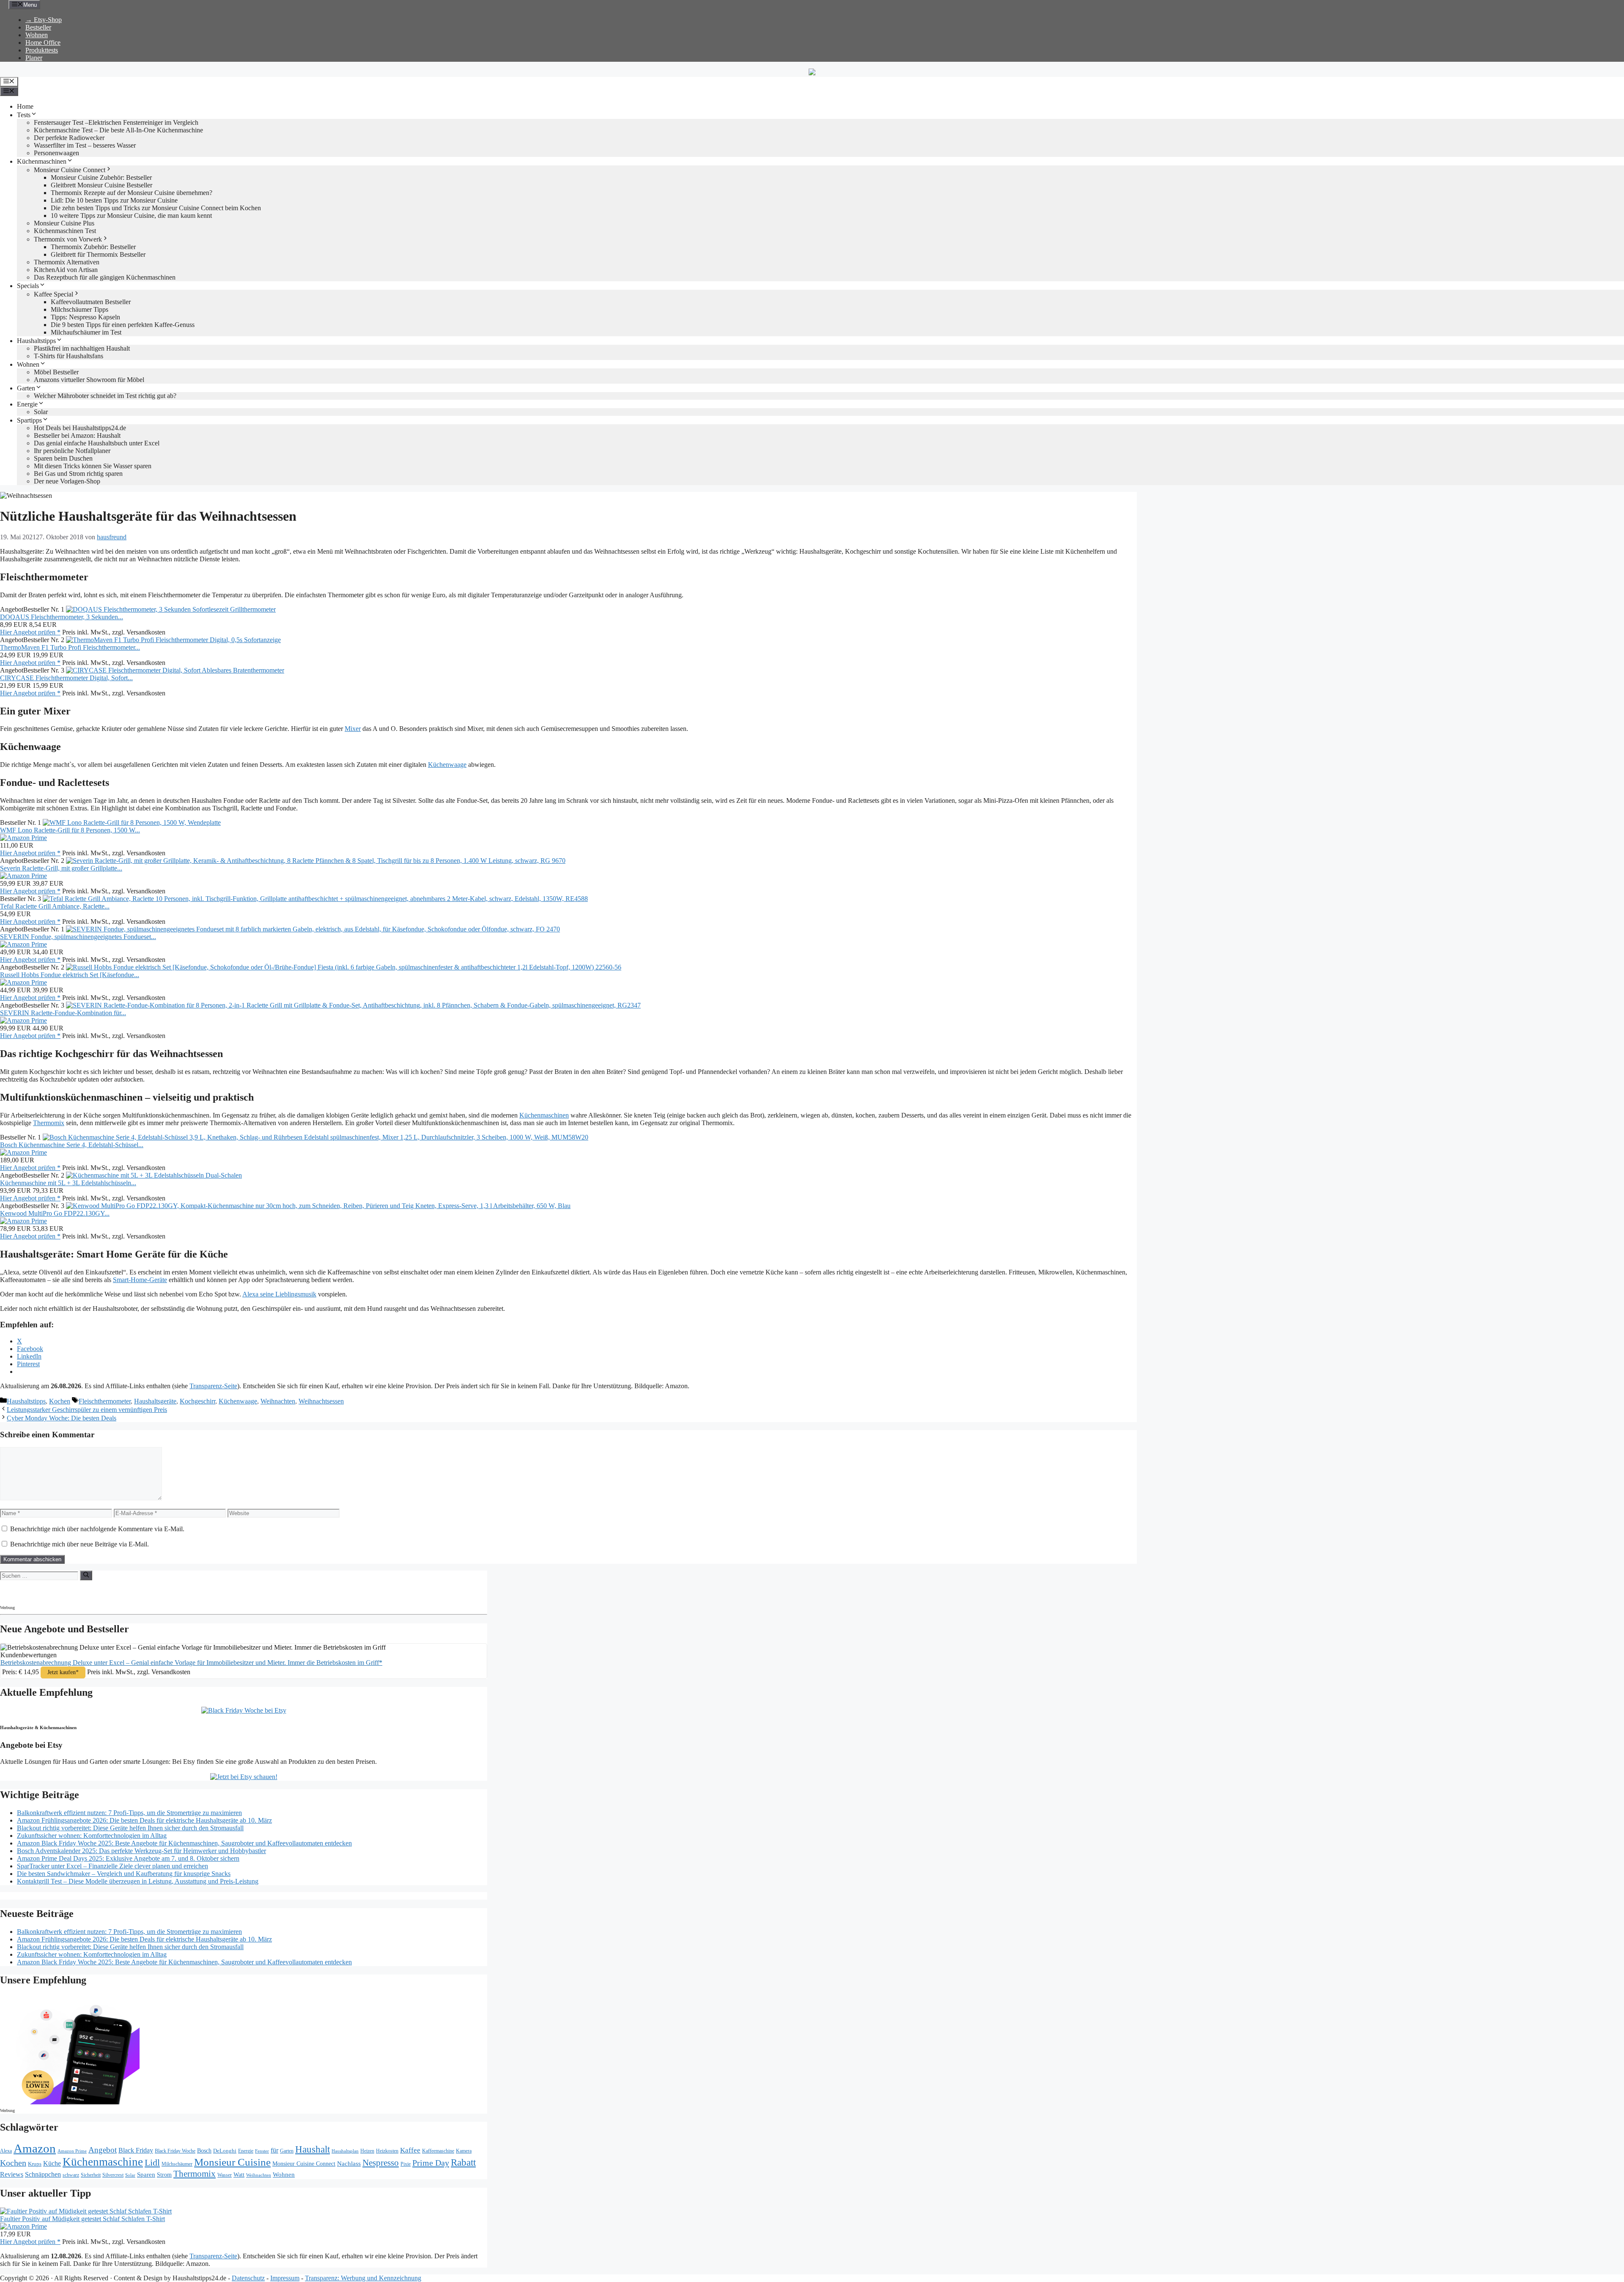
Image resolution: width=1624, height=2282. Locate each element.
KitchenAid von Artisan (66, 270)
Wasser (225, 2175)
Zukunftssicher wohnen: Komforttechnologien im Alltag (92, 1836)
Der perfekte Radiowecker (69, 138)
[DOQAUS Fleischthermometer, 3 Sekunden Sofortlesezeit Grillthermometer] (171, 609)
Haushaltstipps (36, 341)
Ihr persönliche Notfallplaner (72, 451)
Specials (28, 286)
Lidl (152, 2163)
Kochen (60, 1401)
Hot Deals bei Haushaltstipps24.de (80, 428)
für (274, 2150)
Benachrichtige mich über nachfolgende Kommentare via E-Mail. (97, 1529)
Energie (27, 404)
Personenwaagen (56, 153)
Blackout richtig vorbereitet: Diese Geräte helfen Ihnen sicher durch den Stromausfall (130, 1828)
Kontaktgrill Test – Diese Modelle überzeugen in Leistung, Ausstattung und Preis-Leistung (138, 1881)
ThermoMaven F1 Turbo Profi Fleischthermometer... (70, 647)
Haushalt (313, 2149)
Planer (34, 58)
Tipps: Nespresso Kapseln (85, 317)
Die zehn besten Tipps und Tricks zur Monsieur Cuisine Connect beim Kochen (156, 208)
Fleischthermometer (105, 1401)
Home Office (43, 43)
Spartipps (29, 420)
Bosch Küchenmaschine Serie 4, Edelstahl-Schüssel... (72, 1145)
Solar (41, 412)
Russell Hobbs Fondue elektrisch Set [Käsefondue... (70, 975)
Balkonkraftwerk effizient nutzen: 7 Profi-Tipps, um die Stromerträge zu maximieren (129, 1813)
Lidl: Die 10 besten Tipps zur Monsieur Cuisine (114, 200)
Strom (164, 2175)
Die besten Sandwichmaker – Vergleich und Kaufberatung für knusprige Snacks (124, 1874)
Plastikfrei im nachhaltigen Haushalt (82, 348)
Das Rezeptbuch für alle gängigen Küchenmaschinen (105, 277)
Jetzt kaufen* (63, 1672)
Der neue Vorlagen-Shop (67, 481)
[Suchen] (86, 1575)
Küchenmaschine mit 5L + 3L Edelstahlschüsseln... (68, 1183)
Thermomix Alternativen (67, 262)
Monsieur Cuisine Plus (64, 223)
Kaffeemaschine (438, 2151)
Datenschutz (248, 2278)
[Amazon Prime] (23, 838)
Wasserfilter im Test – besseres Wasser (85, 145)
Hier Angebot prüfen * (30, 632)
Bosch (204, 2151)
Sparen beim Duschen (63, 458)
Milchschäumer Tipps (80, 309)
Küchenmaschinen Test (65, 231)
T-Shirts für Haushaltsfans (69, 356)
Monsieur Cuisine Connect (70, 170)
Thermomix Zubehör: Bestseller (93, 247)
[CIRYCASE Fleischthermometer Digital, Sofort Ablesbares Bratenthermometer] (175, 670)
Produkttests (42, 50)
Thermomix (49, 1123)
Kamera (464, 2151)
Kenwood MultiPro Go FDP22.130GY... (55, 1213)
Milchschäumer (177, 2164)
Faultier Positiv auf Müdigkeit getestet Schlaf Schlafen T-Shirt (82, 2219)
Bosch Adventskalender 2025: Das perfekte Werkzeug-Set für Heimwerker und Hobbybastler (141, 1851)
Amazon (35, 2148)
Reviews (12, 2174)
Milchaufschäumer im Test (86, 332)
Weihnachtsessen (321, 1401)
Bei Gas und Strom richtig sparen (78, 474)
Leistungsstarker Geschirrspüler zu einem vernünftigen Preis (87, 1410)
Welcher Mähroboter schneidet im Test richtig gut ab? (105, 396)
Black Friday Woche (175, 2151)
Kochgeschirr (198, 1401)
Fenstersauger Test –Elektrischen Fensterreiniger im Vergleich (116, 122)
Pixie (406, 2164)
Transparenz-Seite (213, 1386)
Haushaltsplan (345, 2151)
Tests (24, 115)
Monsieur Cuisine (232, 2162)
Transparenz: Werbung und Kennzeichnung (363, 2278)
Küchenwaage (447, 765)
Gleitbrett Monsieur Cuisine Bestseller (101, 185)
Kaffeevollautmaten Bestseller (91, 302)
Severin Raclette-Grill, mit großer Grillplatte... (61, 868)
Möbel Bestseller (56, 372)
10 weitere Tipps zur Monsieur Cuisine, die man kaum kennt (131, 216)
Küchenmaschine (103, 2162)
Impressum (285, 2278)
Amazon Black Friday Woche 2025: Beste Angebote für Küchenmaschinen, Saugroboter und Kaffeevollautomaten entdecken (184, 1843)
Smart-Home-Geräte (140, 1280)
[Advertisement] (74, 1591)
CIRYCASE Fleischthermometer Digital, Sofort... (66, 678)
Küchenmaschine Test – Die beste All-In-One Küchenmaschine (118, 130)
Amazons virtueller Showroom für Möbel (89, 380)
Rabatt (463, 2162)
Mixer (353, 729)
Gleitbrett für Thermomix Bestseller (98, 254)
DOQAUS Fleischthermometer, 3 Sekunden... (62, 617)
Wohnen (37, 35)
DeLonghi (225, 2151)
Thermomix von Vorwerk (68, 239)
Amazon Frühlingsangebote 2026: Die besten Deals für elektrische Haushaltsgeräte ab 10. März (144, 1820)
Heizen (367, 2151)
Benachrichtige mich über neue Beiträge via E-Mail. (80, 1544)
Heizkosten (387, 2151)
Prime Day (431, 2163)
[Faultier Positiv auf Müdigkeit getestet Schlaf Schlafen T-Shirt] (86, 2211)
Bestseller (38, 27)
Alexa (6, 2151)
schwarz (71, 2175)
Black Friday (136, 2150)
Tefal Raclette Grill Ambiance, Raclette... (55, 906)
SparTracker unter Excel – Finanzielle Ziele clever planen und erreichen (112, 1866)
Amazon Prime (72, 2151)
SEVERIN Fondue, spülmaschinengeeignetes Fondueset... (78, 937)
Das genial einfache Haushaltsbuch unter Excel (97, 443)
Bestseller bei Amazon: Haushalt (77, 435)
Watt (239, 2175)
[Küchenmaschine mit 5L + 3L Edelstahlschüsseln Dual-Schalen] (154, 1175)
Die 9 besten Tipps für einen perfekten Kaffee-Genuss (123, 325)
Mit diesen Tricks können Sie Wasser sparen (93, 466)
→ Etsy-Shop (44, 20)
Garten (26, 388)
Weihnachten (278, 1401)
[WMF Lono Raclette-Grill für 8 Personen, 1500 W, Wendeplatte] (132, 822)
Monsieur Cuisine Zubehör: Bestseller (101, 177)
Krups (35, 2164)
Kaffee (410, 2150)
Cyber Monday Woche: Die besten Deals (62, 1418)
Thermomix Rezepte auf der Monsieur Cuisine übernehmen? (132, 193)
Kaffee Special (53, 294)
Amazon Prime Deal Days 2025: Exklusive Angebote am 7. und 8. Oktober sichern (128, 1858)
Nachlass (349, 2163)
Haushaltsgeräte (155, 1401)
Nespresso (381, 2163)
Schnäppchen (43, 2174)
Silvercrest (113, 2175)
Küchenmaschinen (42, 161)
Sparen (146, 2175)
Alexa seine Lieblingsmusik (279, 1294)
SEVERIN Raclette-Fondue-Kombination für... (63, 1013)
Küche (52, 2163)
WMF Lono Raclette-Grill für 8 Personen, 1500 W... (70, 830)
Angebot (103, 2150)
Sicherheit (91, 2175)
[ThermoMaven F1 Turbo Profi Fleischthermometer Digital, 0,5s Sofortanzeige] (173, 640)
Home (25, 106)
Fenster (262, 2151)
